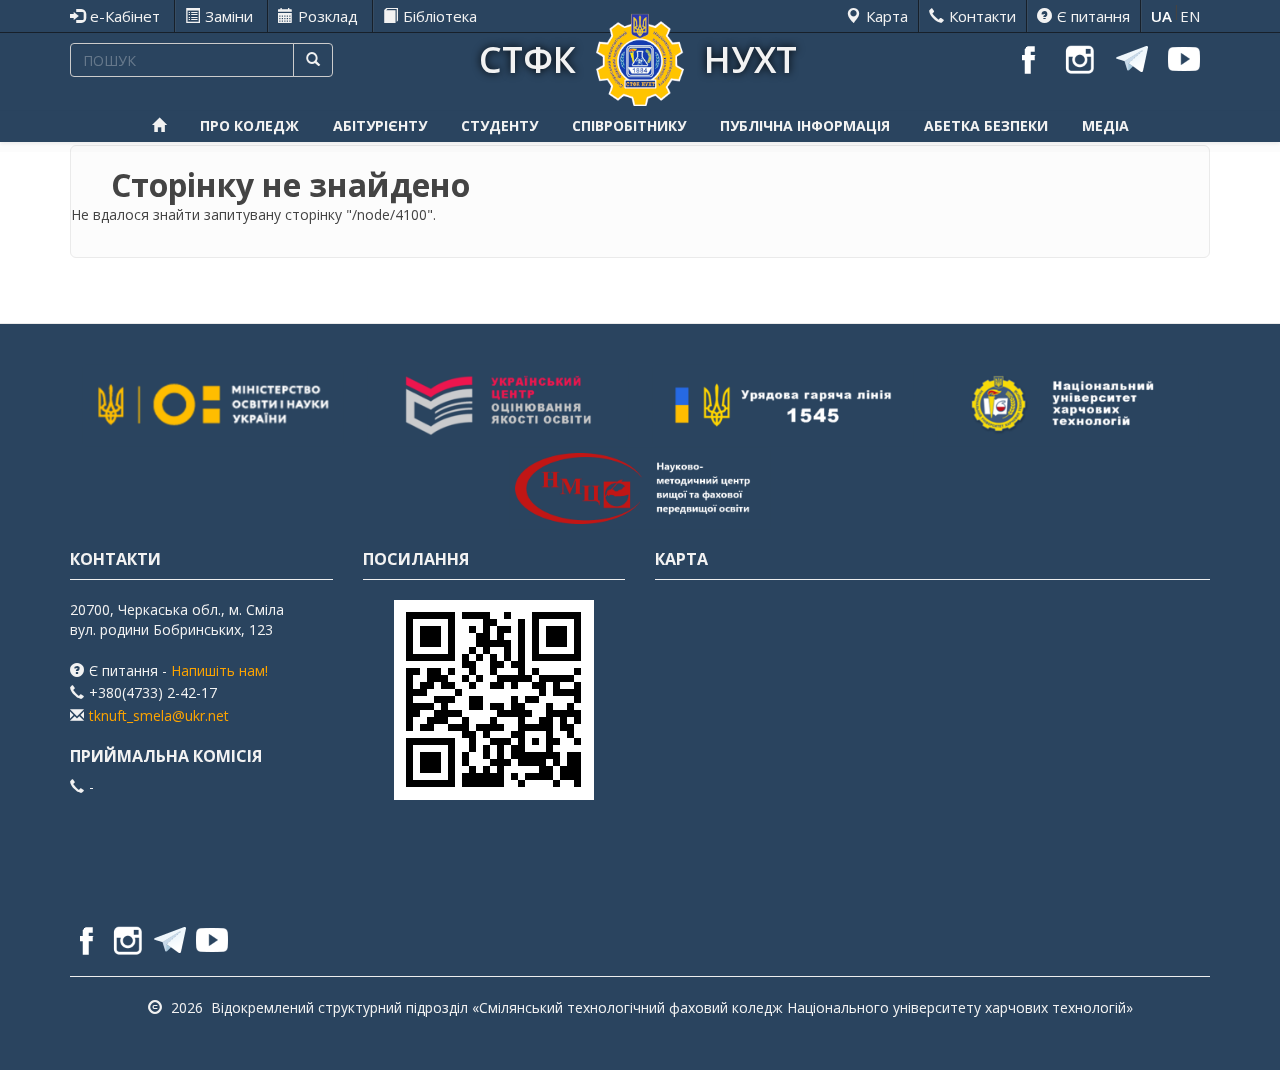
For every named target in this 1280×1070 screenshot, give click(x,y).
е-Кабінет (125, 16)
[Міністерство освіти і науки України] (213, 405)
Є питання (1093, 16)
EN (1190, 16)
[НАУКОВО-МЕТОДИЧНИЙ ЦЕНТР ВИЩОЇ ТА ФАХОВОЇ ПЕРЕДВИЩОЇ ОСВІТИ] (640, 488)
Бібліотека (440, 16)
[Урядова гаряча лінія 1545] (783, 405)
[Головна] (640, 57)
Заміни (229, 16)
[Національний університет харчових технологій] (1068, 405)
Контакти (982, 16)
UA (1161, 16)
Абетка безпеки (986, 125)
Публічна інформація (805, 125)
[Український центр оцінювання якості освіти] (498, 405)
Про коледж (249, 125)
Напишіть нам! (219, 670)
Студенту (499, 125)
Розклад (328, 16)
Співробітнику (629, 125)
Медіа (1105, 125)
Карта (887, 16)
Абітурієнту (380, 125)
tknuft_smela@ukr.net (159, 715)
